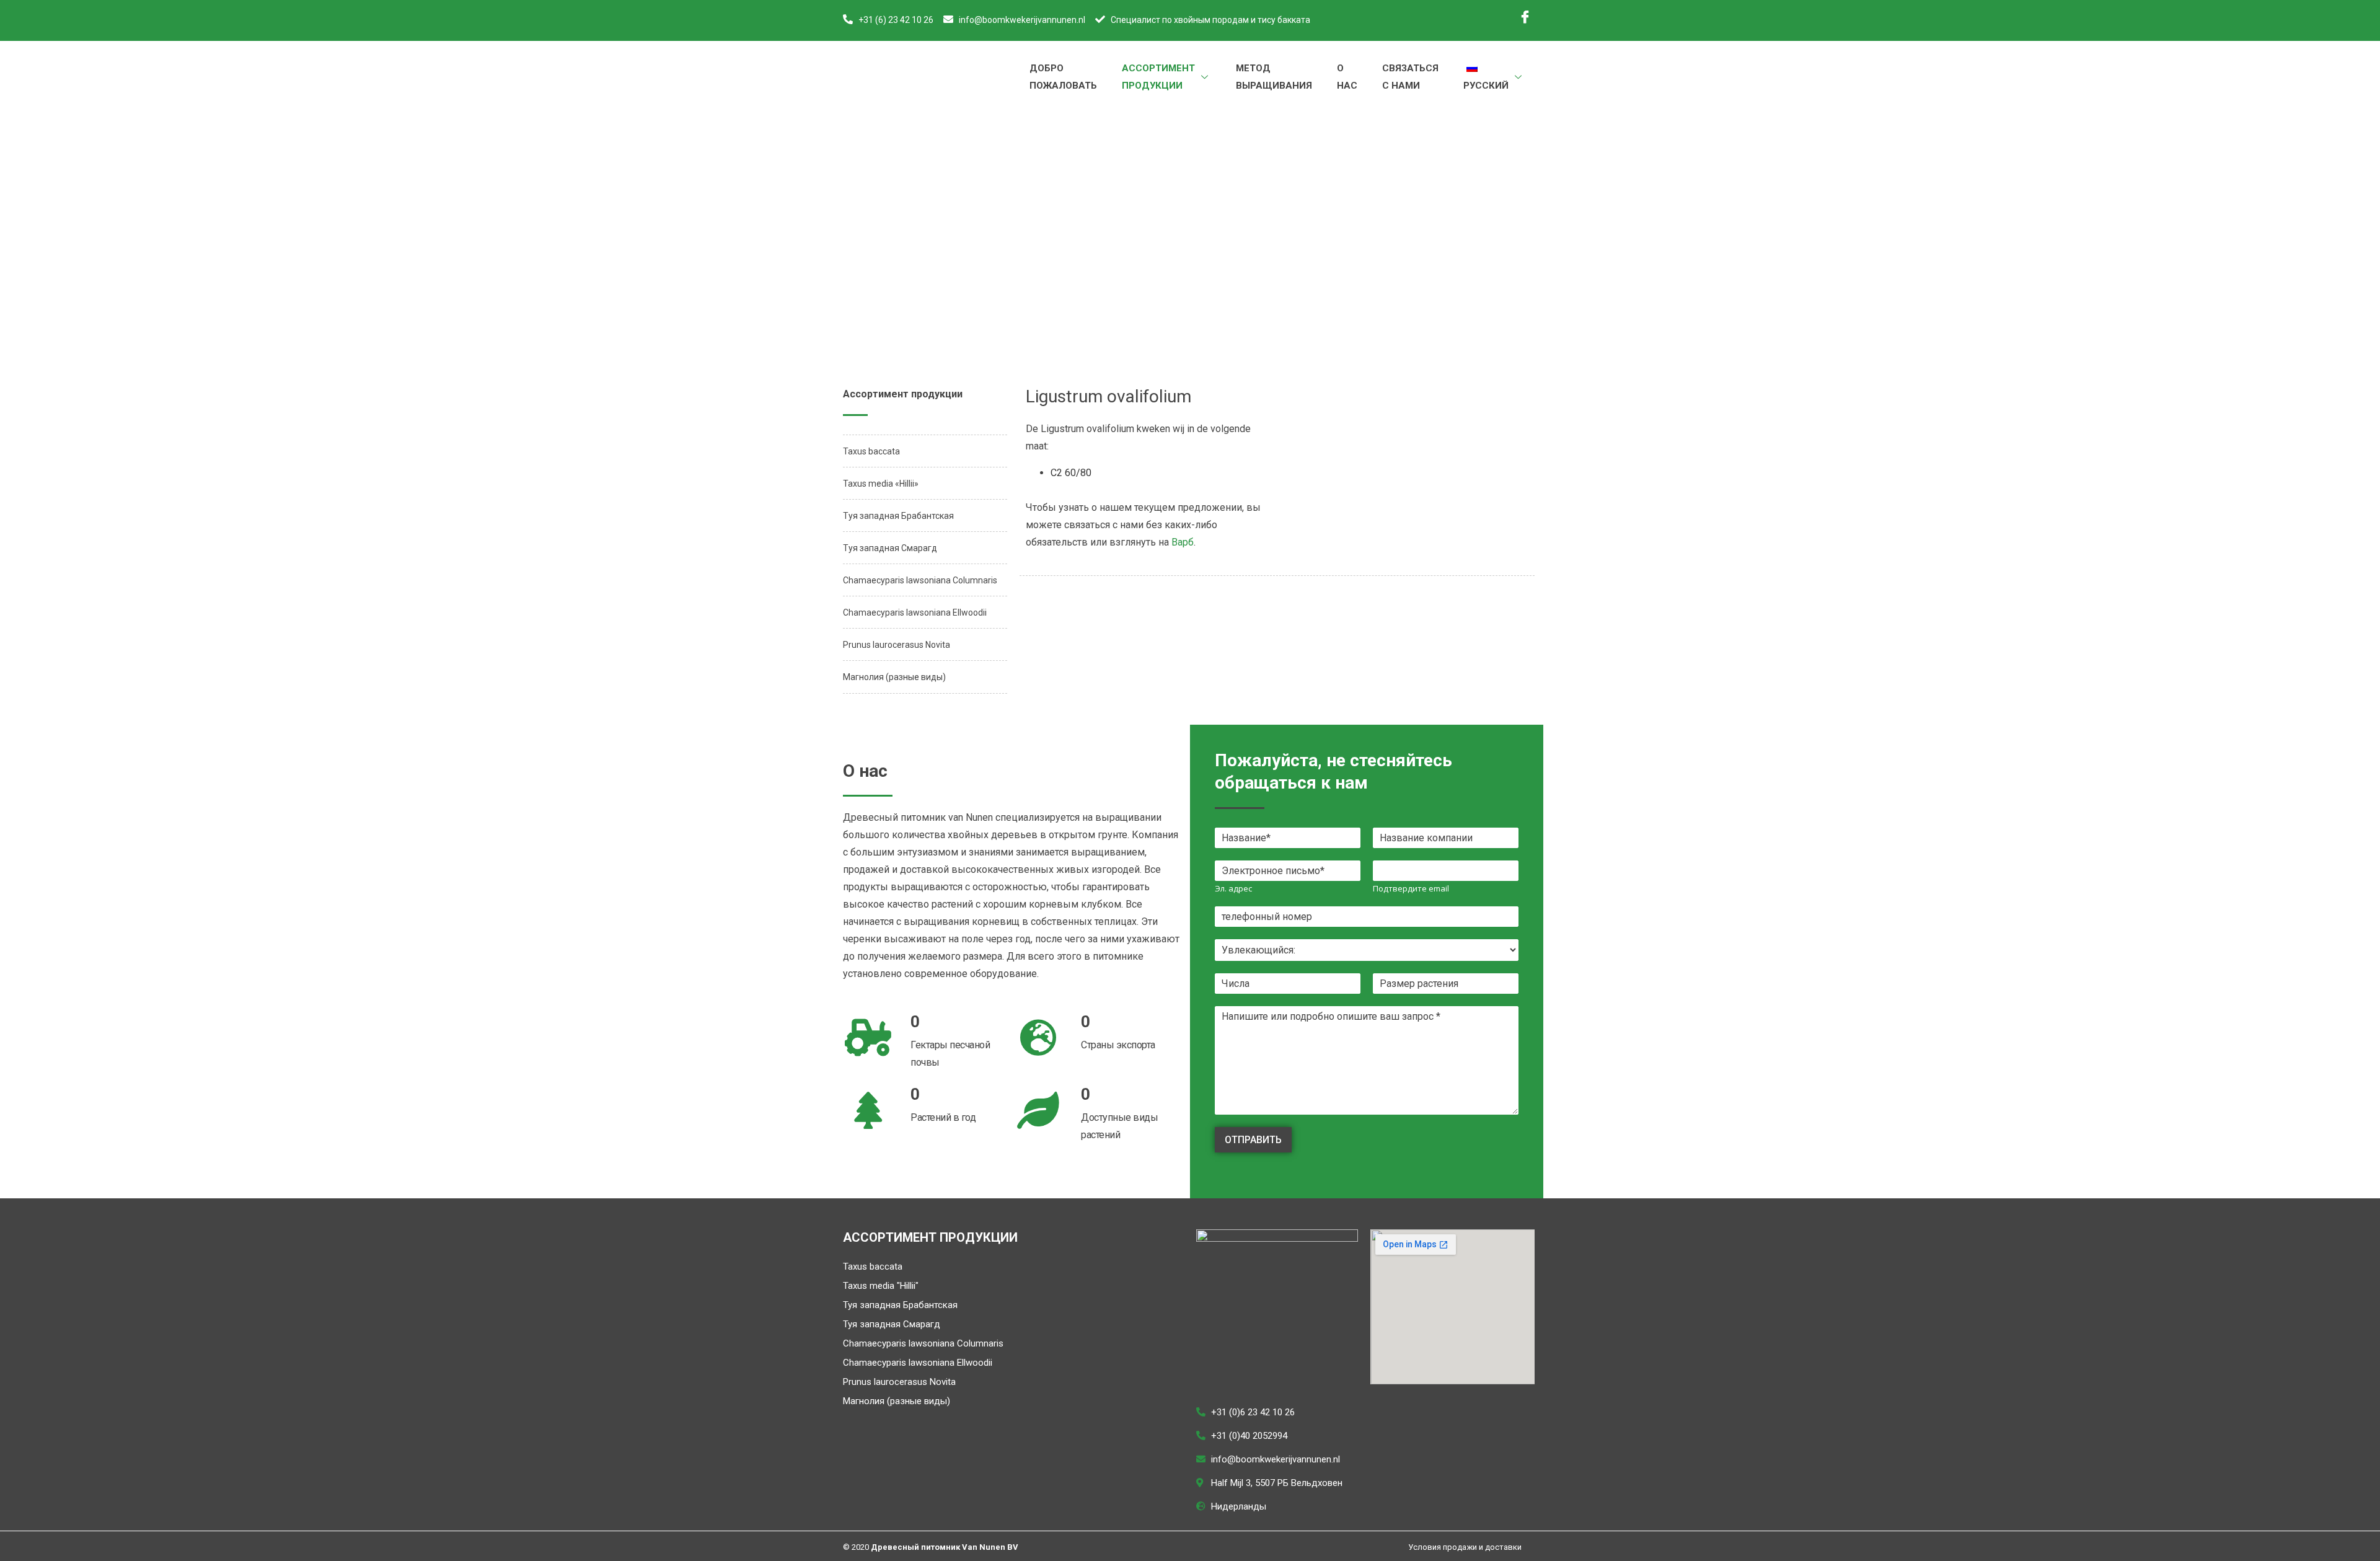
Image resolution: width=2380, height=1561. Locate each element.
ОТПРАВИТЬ (1253, 1140)
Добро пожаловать (1063, 77)
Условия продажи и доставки (1465, 1547)
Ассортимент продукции (1158, 77)
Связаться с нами (1410, 77)
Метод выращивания (1274, 77)
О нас (1347, 77)
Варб (1183, 542)
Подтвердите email (1411, 889)
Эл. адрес (1233, 889)
